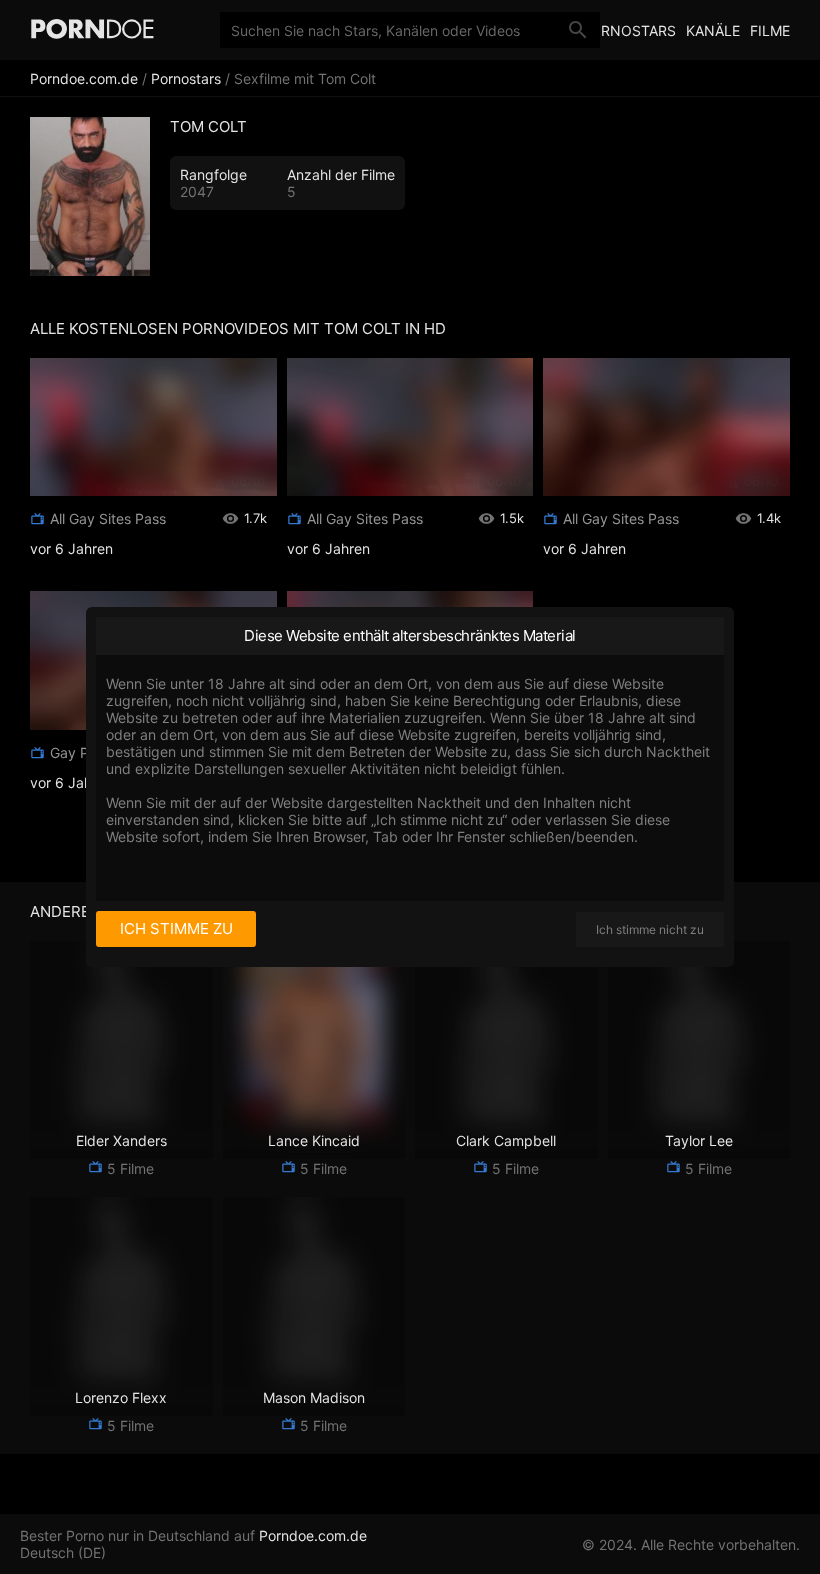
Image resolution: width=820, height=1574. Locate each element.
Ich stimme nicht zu (650, 929)
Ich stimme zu (176, 928)
